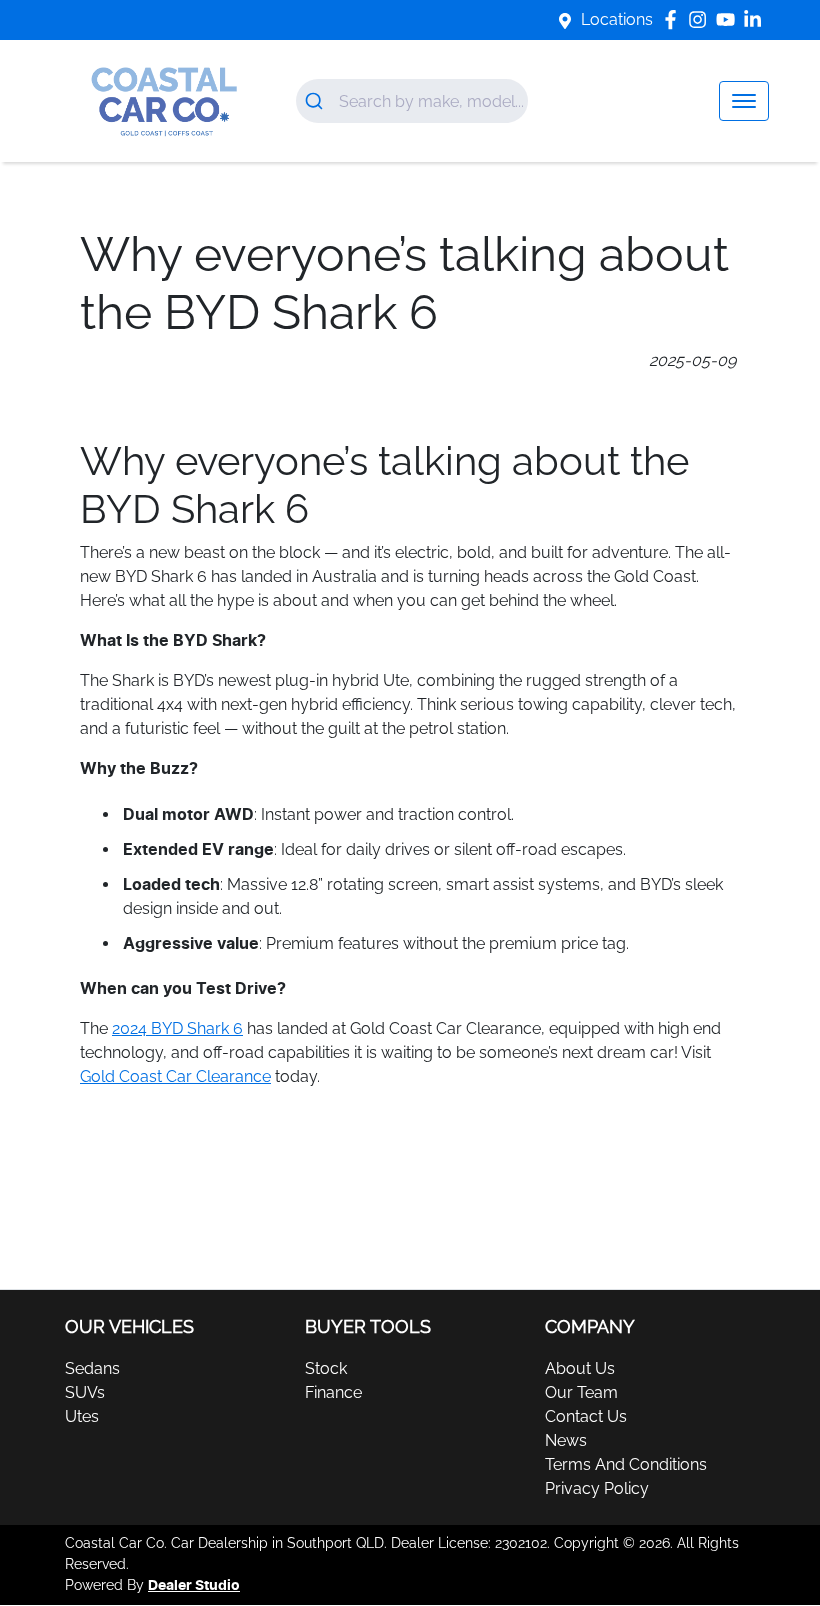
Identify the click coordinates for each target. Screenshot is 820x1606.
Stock (326, 1368)
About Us (580, 1368)
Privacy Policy (597, 1488)
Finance (333, 1392)
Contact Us (586, 1416)
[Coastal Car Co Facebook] (674, 19)
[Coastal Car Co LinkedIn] (756, 19)
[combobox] (412, 101)
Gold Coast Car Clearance (175, 1076)
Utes (82, 1416)
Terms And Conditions (626, 1464)
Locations (617, 19)
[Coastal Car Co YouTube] (729, 19)
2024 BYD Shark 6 (177, 1028)
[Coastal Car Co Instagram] (701, 19)
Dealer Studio (194, 1586)
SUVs (85, 1392)
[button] (744, 101)
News (566, 1440)
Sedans (92, 1368)
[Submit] (317, 101)
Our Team (581, 1392)
